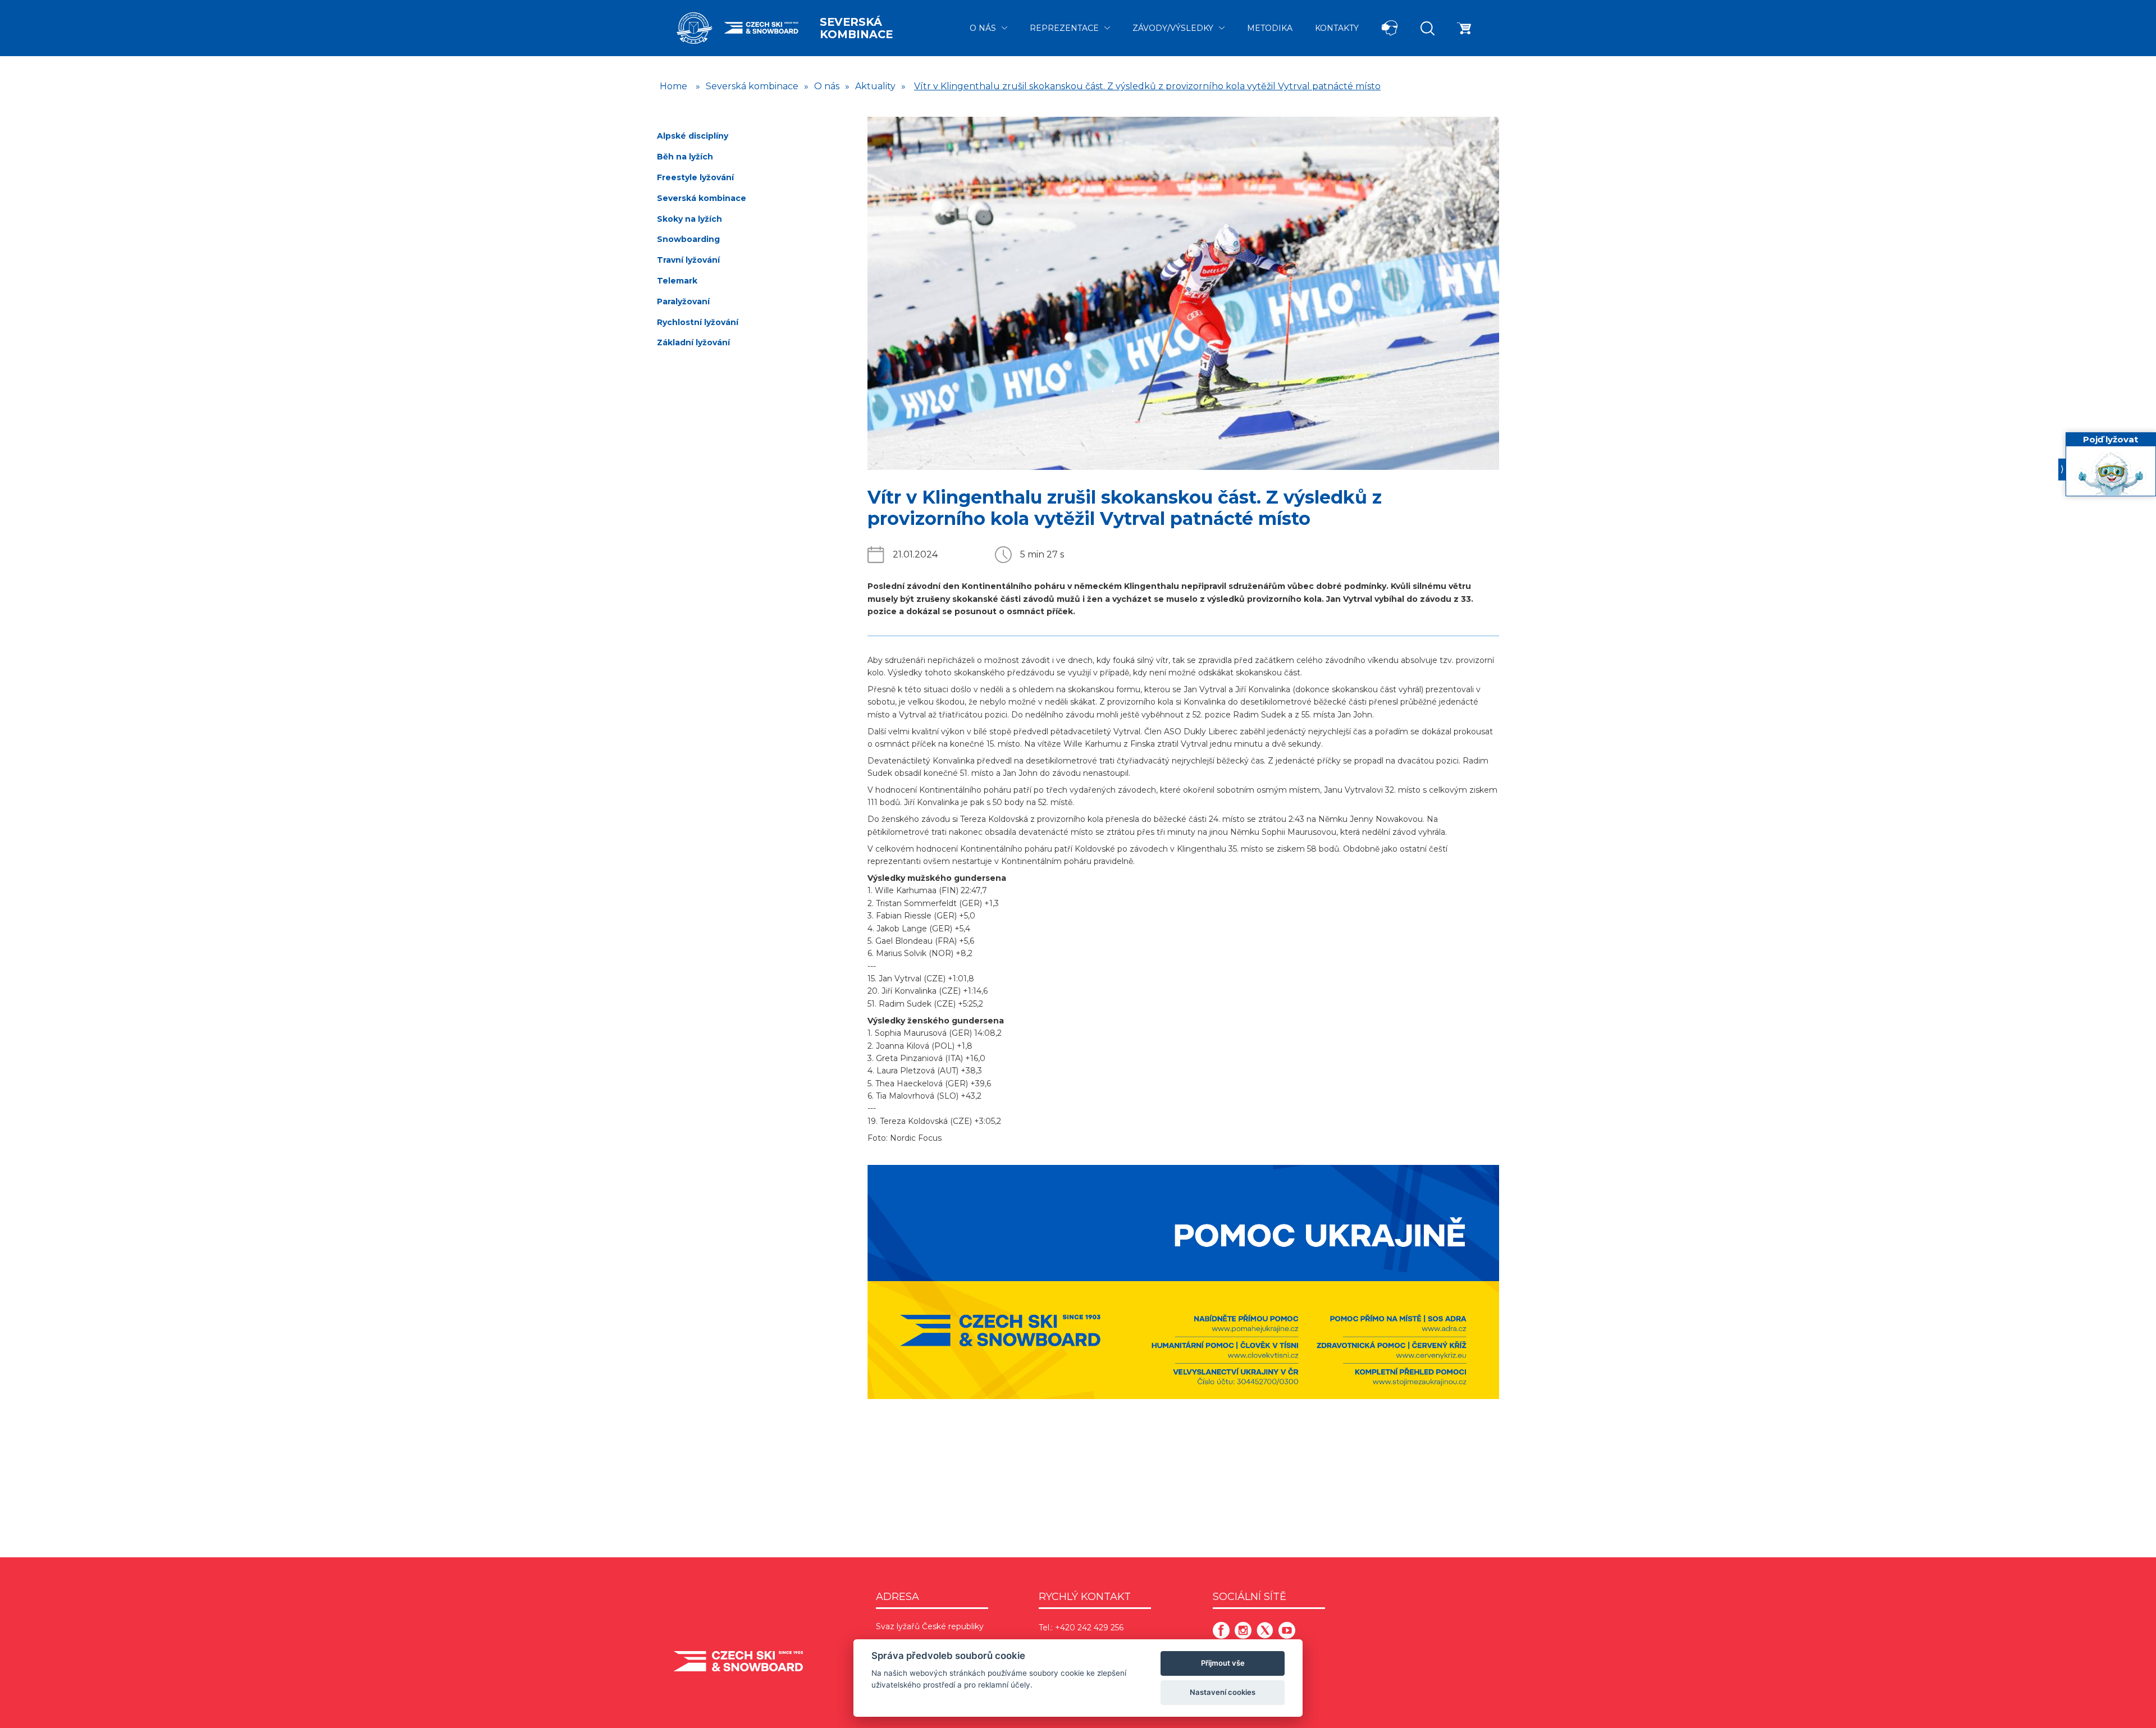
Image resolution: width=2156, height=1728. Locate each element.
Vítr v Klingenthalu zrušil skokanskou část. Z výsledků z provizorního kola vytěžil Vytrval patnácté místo (1147, 86)
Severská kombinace (856, 28)
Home (673, 86)
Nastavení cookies (1223, 1692)
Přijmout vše (1223, 1663)
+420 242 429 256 (1089, 1628)
